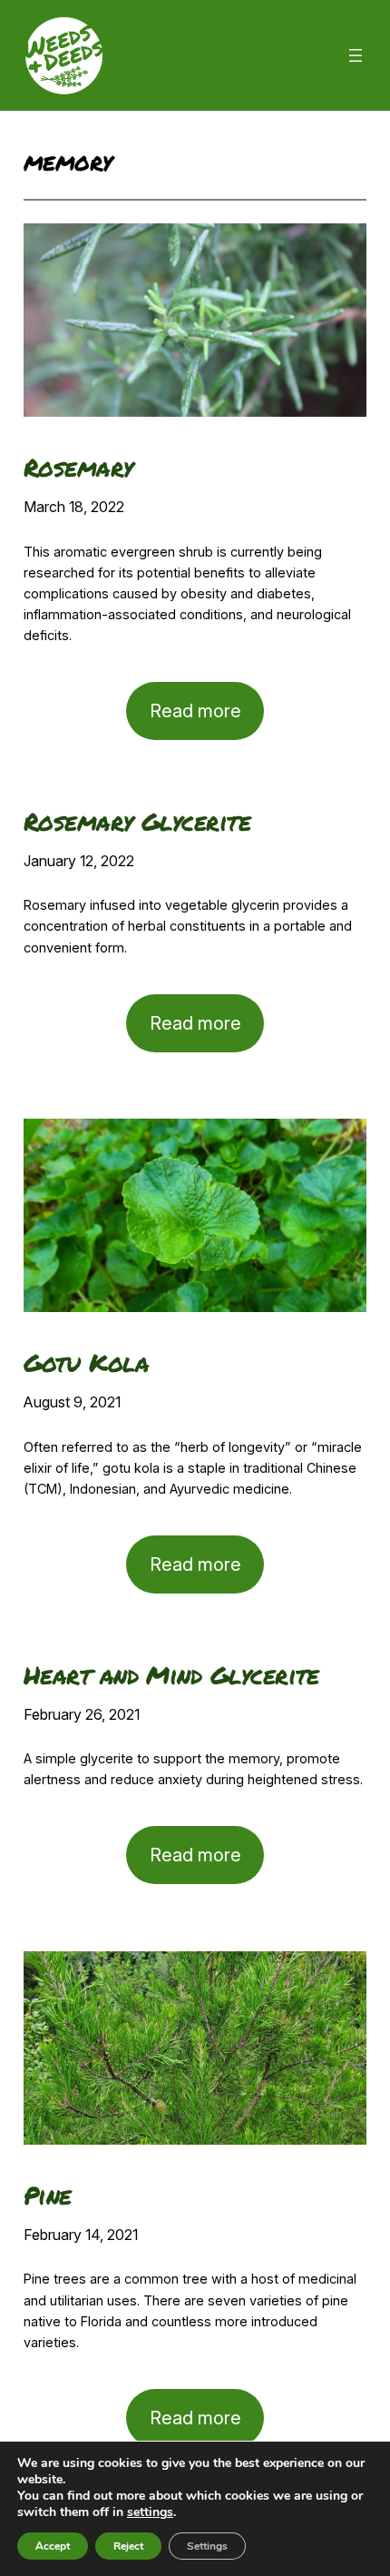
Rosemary (78, 467)
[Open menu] (356, 55)
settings (150, 2512)
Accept (53, 2546)
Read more (207, 720)
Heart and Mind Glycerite (171, 1675)
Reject (128, 2546)
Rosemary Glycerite (137, 821)
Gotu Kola (86, 1362)
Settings (207, 2546)
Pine (48, 2195)
